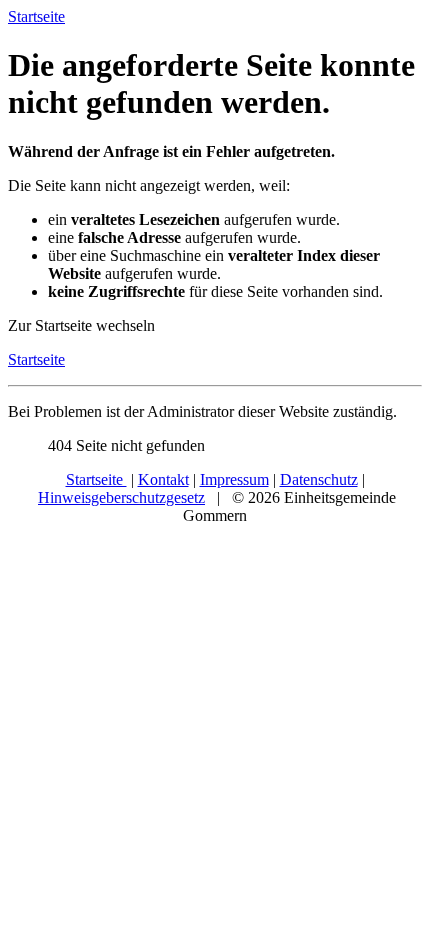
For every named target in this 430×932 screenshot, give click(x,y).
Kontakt (163, 479)
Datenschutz (319, 479)
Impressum (234, 479)
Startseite (36, 359)
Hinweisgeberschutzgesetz (121, 497)
